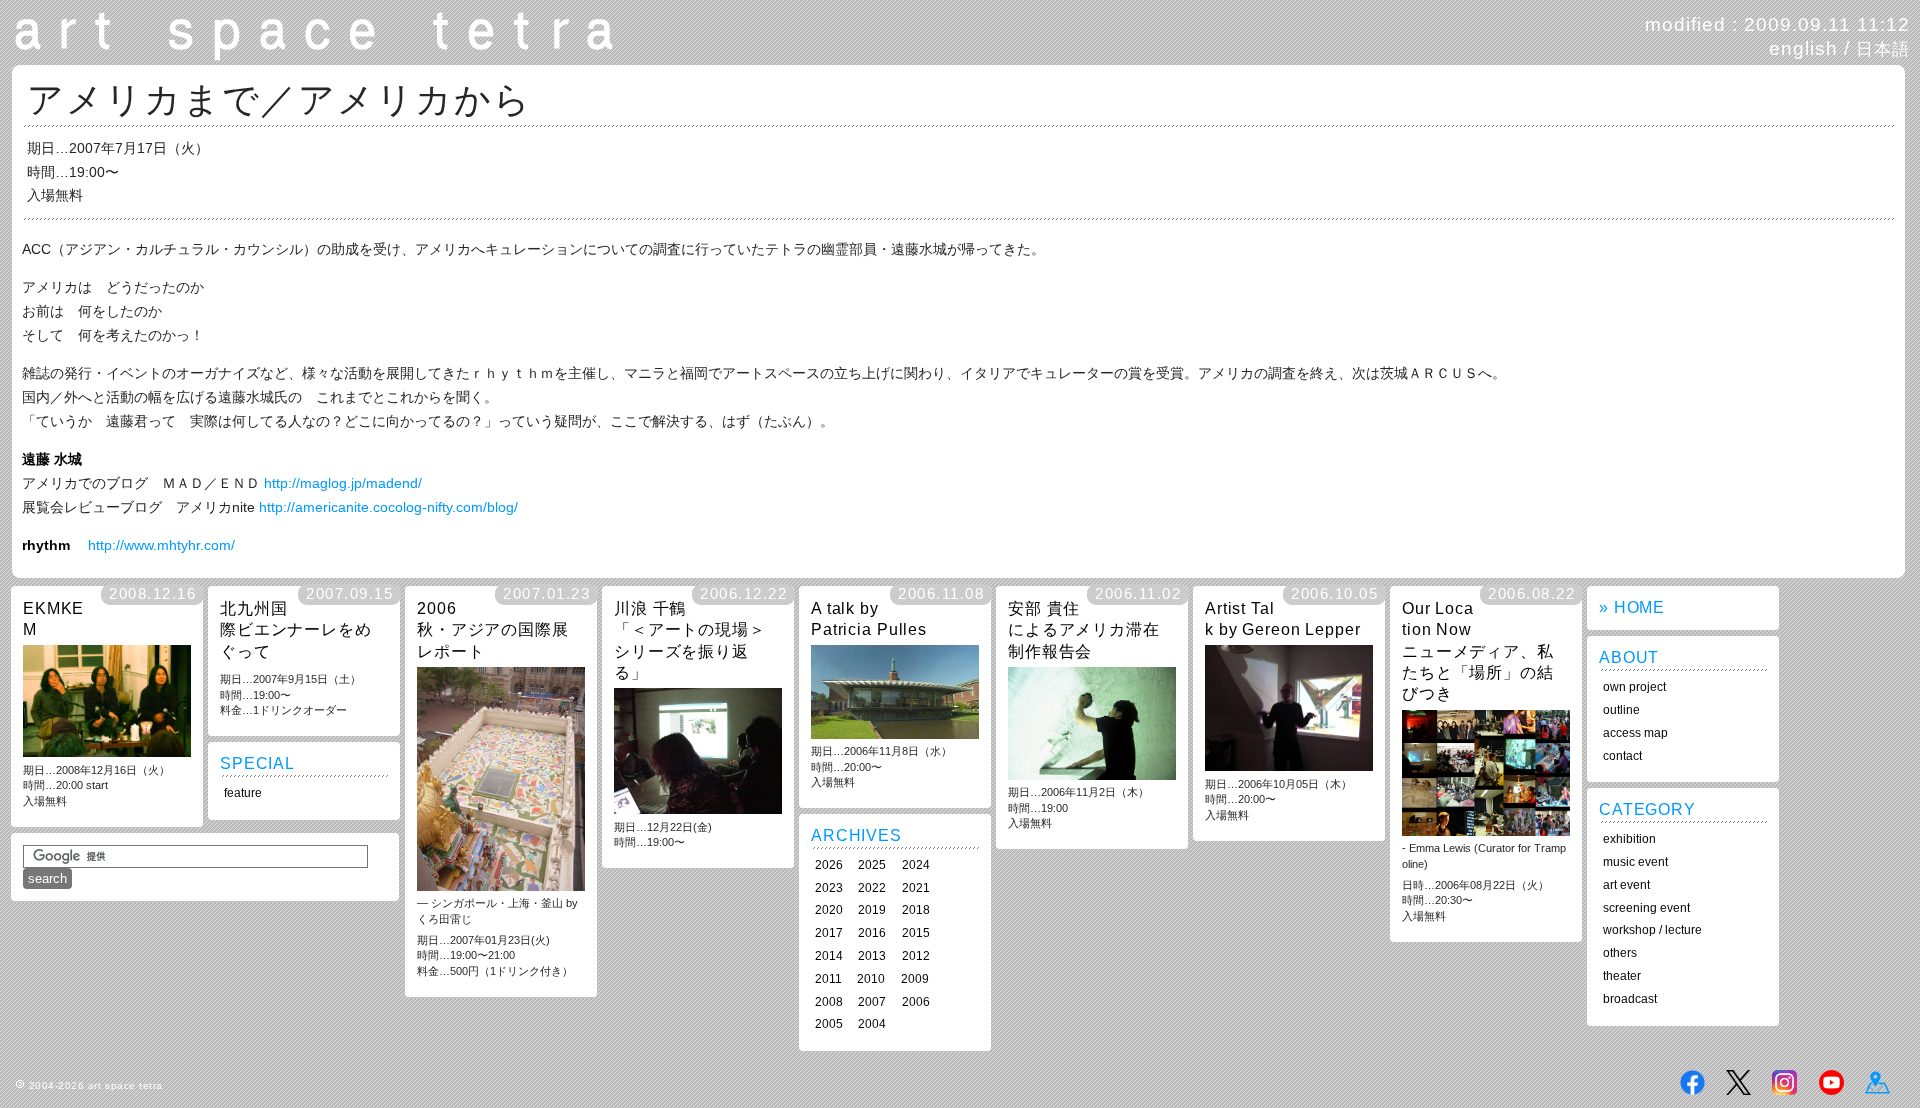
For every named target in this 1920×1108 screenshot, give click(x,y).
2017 (829, 933)
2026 (829, 865)
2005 (829, 1024)
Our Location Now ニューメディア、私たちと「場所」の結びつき (1478, 651)
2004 (872, 1024)
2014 (829, 956)
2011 (828, 979)
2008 (829, 1002)
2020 (829, 910)
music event (1635, 862)
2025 (872, 865)
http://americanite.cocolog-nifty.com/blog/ (388, 507)
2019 (872, 910)
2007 (872, 1002)
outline (1621, 710)
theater (1622, 976)
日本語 (1883, 49)
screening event (1646, 908)
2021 (916, 888)
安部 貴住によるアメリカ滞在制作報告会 (1084, 629)
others (1620, 953)
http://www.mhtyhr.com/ (161, 545)
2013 (872, 956)
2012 (916, 956)
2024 (916, 865)
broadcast (1630, 999)
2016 (872, 933)
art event (1626, 885)
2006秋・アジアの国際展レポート (493, 629)
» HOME (1632, 607)
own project (1634, 687)
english (1803, 48)
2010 (871, 979)
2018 (916, 910)
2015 (916, 933)
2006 (916, 1002)
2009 (915, 979)
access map (1635, 733)
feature (243, 793)
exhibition (1629, 839)
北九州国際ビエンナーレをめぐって (296, 629)
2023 (829, 888)
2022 (872, 888)
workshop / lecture (1652, 930)
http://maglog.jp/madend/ (343, 483)
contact (1622, 756)
